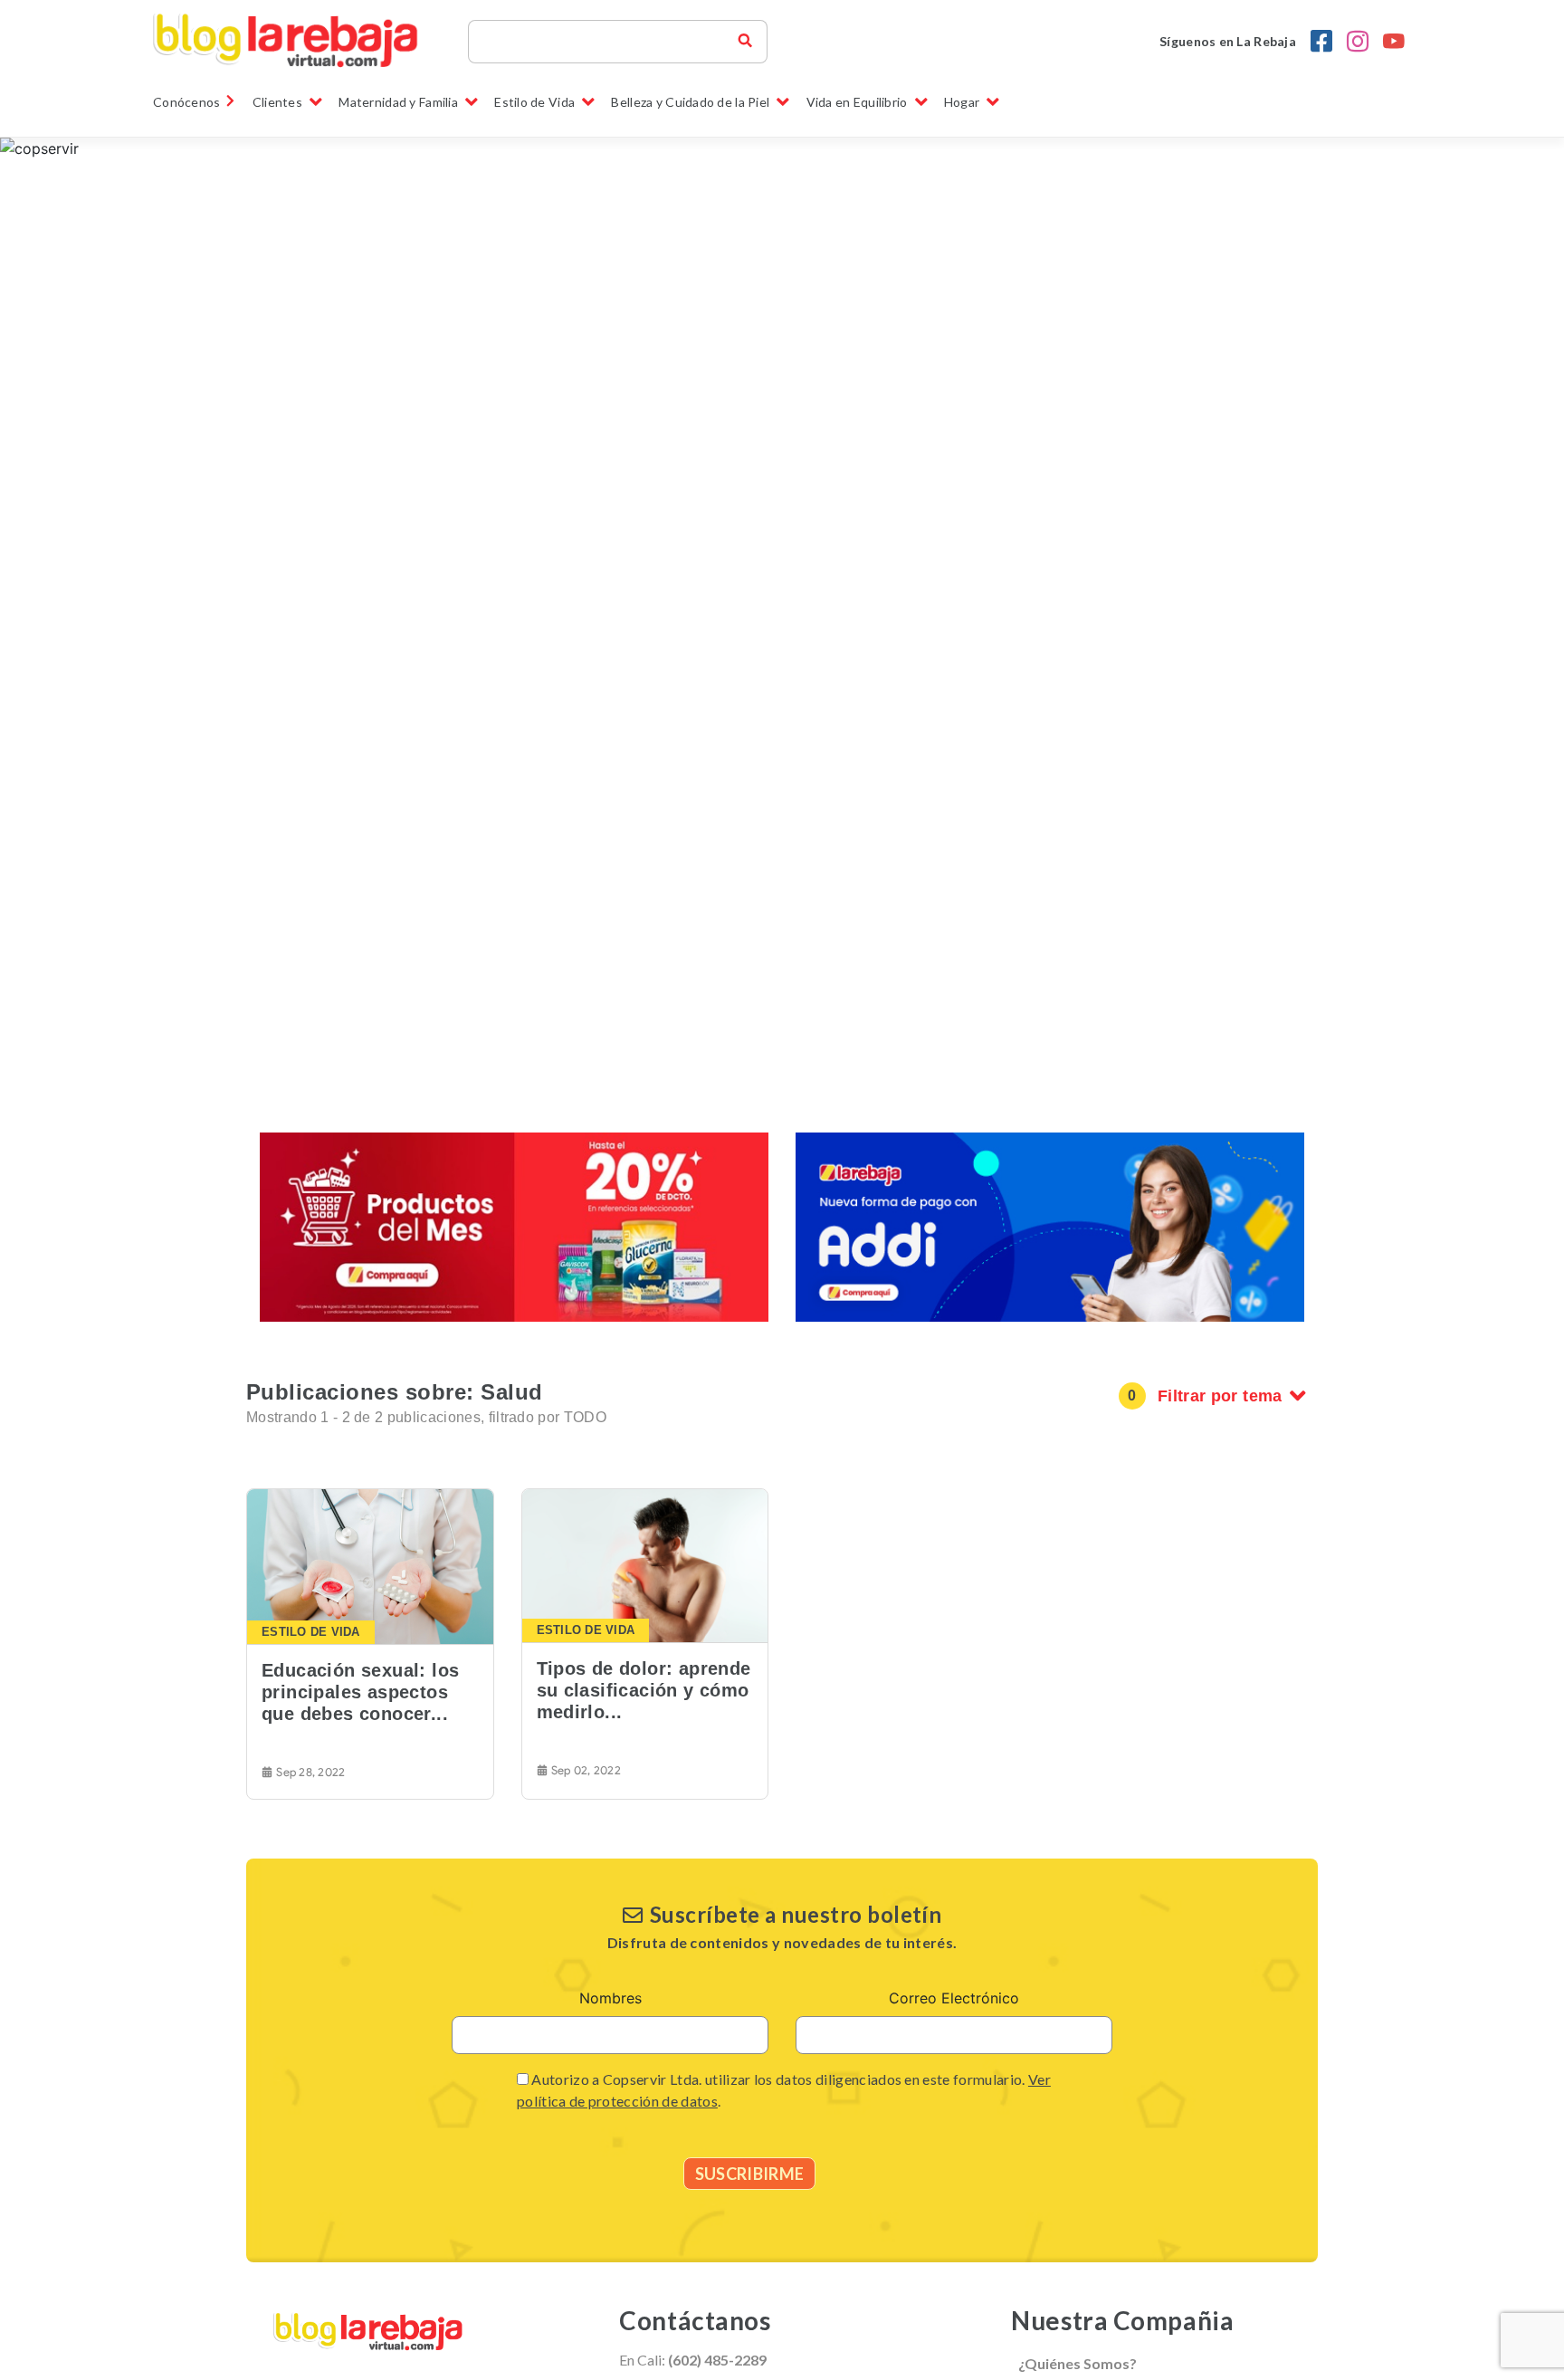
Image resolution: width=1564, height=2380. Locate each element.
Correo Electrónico (954, 1998)
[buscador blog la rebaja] (745, 42)
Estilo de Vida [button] (534, 102)
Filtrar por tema (1220, 1396)
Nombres (610, 1998)
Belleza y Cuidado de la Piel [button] (690, 102)
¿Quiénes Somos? (1078, 2363)
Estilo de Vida (311, 1632)
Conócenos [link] (187, 102)
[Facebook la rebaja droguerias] (1321, 42)
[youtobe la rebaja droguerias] (1394, 42)
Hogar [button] (962, 102)
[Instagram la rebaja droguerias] (1358, 42)
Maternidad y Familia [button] (398, 102)
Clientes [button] (277, 102)
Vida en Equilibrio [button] (857, 102)
